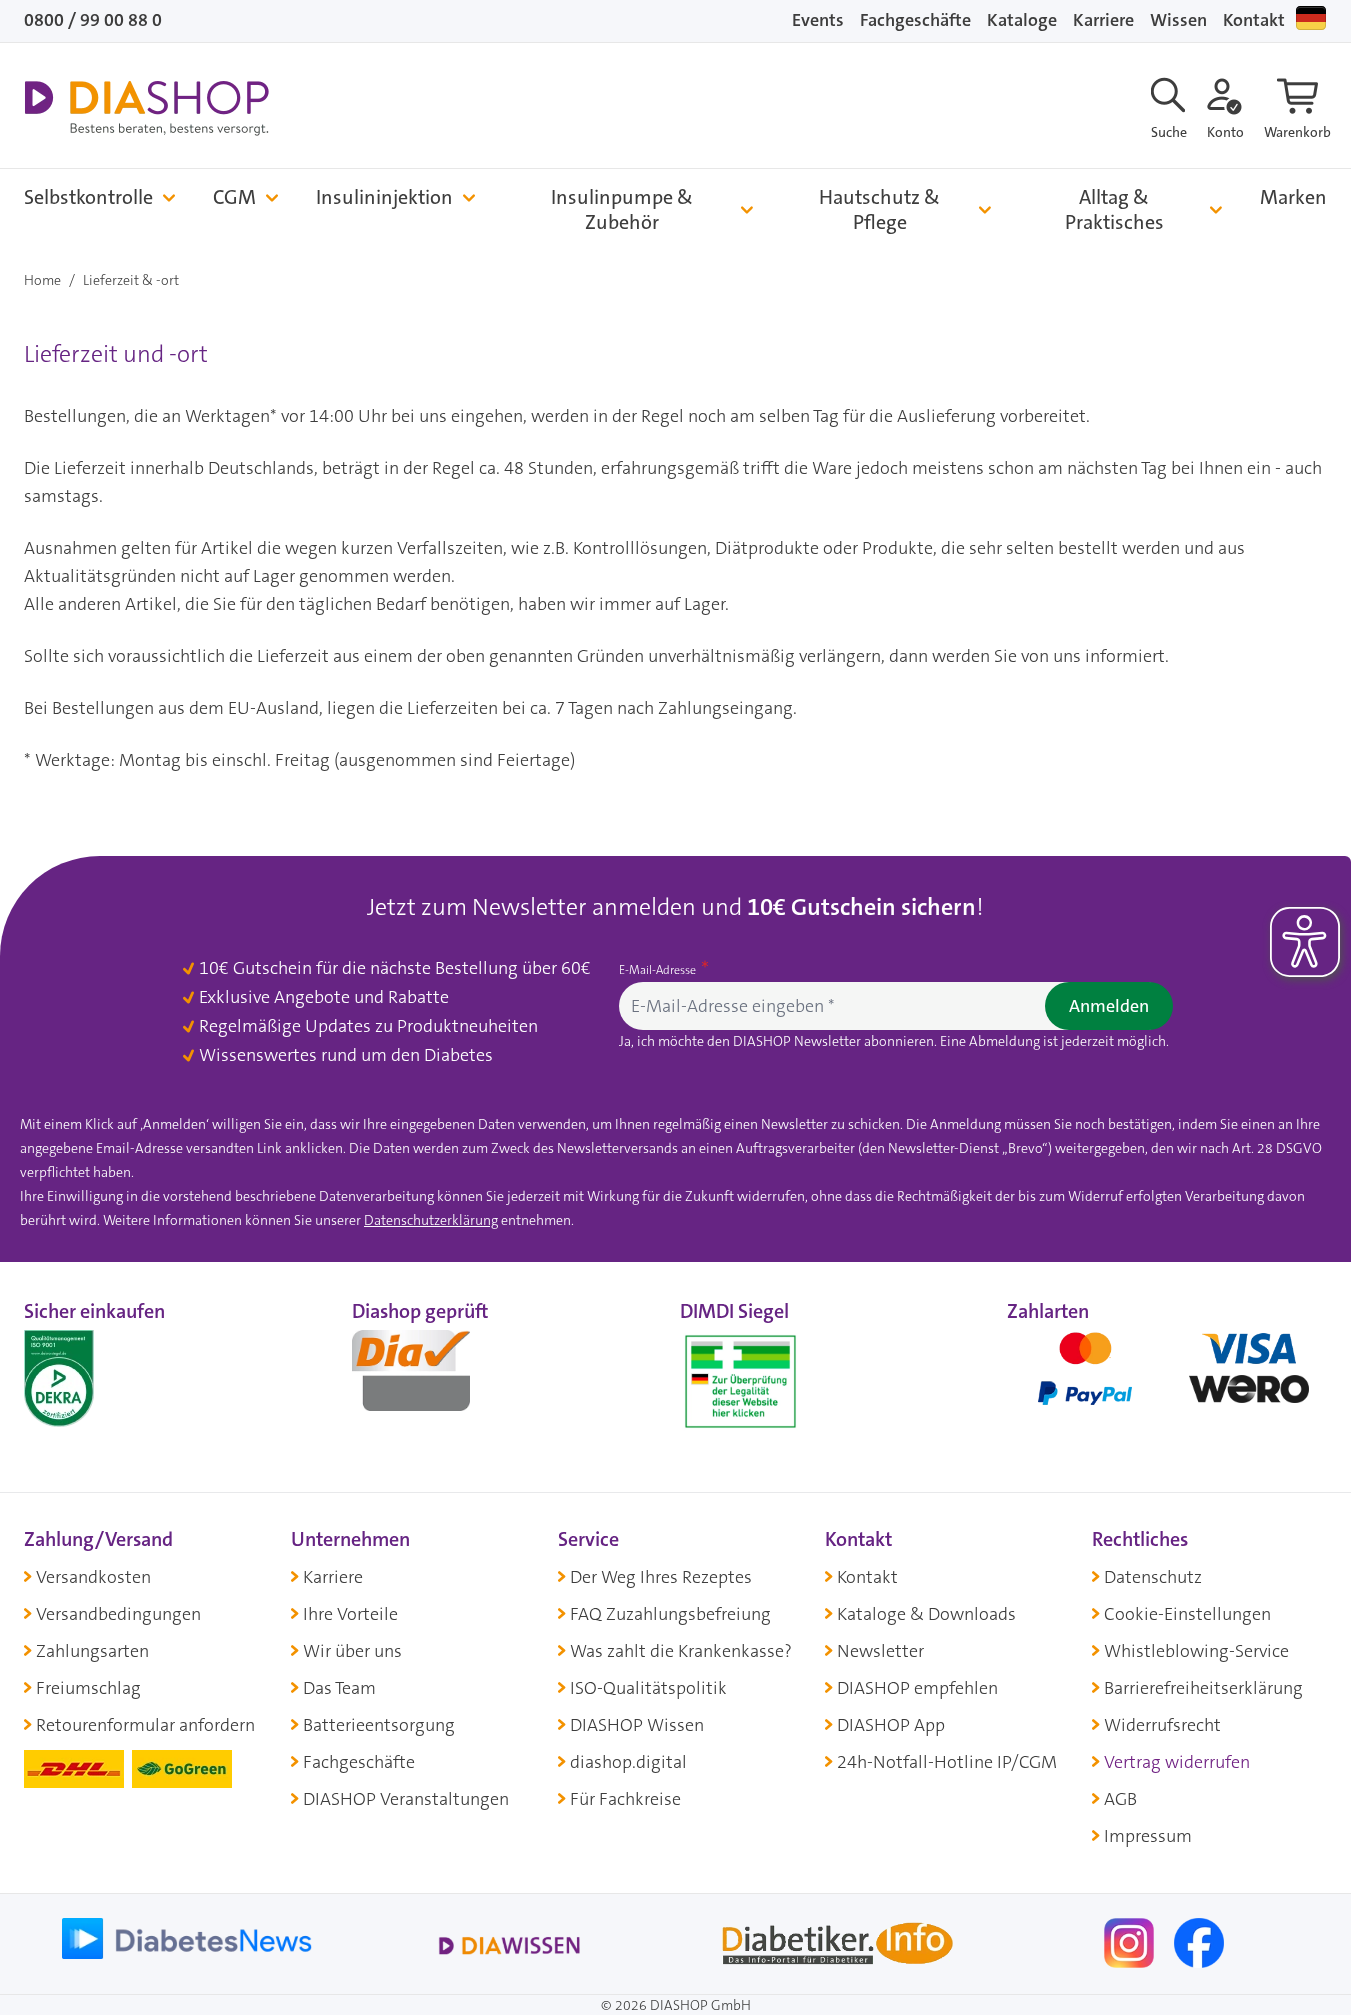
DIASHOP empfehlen (917, 1688)
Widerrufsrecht (1162, 1725)
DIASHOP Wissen (637, 1725)
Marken (1293, 197)
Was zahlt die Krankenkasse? (681, 1651)
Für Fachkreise (625, 1799)
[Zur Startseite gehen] (146, 108)
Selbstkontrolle (88, 197)
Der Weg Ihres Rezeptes (661, 1577)
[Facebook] (1199, 1941)
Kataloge (1022, 20)
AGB (1120, 1799)
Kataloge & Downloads (926, 1614)
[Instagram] (1131, 1941)
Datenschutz (1153, 1577)
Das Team (339, 1688)
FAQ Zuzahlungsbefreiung (670, 1614)
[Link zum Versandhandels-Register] (740, 1381)
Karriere (1103, 20)
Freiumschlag (88, 1688)
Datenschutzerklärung (431, 1220)
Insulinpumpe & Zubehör (622, 210)
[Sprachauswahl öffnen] (1311, 18)
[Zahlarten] (1167, 1377)
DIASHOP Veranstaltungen (406, 1799)
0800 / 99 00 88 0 (93, 20)
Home (42, 280)
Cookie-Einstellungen (1187, 1614)
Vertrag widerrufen (1177, 1762)
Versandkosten (93, 1577)
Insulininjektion (384, 197)
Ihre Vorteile (350, 1614)
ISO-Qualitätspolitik (648, 1688)
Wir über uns (352, 1651)
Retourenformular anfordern (145, 1725)
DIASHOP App (891, 1725)
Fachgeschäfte (915, 20)
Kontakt (1254, 20)
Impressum (1148, 1836)
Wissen (1178, 20)
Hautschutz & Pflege (879, 210)
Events (818, 20)
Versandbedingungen (118, 1614)
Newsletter (880, 1651)
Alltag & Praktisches (1114, 210)
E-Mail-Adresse (659, 970)
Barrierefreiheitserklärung (1203, 1688)
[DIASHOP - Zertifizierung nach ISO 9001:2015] (104, 1377)
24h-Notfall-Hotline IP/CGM (947, 1762)
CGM (234, 197)
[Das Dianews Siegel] (432, 1377)
